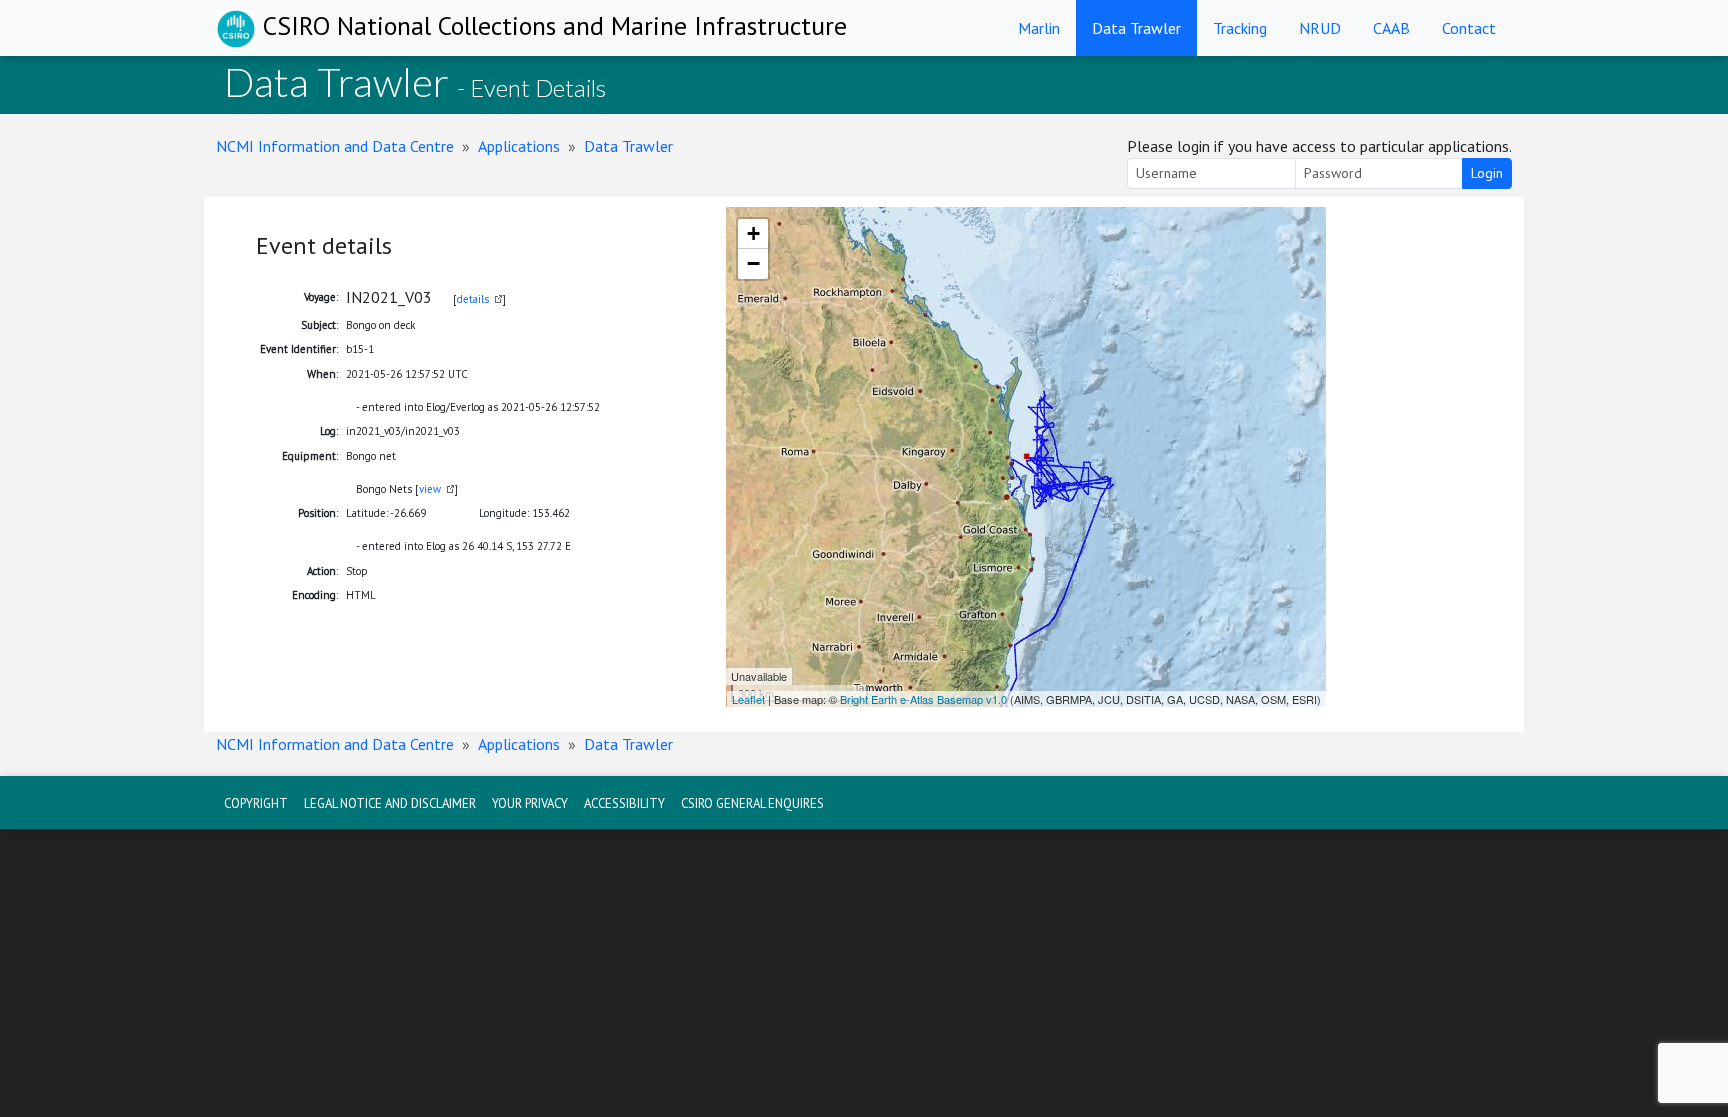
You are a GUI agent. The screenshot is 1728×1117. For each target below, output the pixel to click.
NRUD (1320, 28)
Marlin (1039, 28)
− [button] (753, 263)
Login (1487, 173)
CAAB (1391, 28)
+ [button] (753, 233)
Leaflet (748, 699)
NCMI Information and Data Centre (335, 146)
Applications (519, 146)
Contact (1469, 28)
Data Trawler (1136, 28)
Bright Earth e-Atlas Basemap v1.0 (923, 699)
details (473, 299)
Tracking (1240, 28)
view (430, 489)
